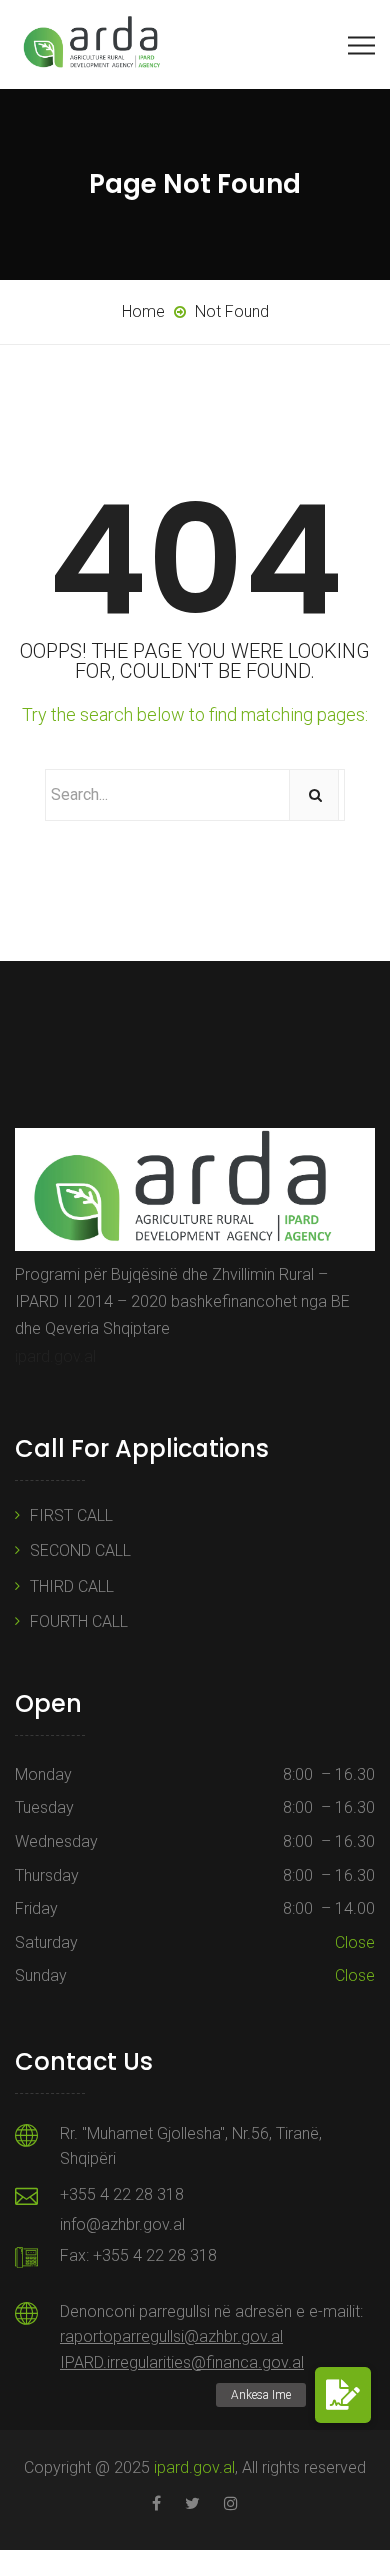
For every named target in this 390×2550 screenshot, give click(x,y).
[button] (343, 2395)
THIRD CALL (72, 1586)
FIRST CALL (71, 1515)
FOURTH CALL (79, 1621)
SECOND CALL (80, 1550)
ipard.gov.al (55, 1356)
